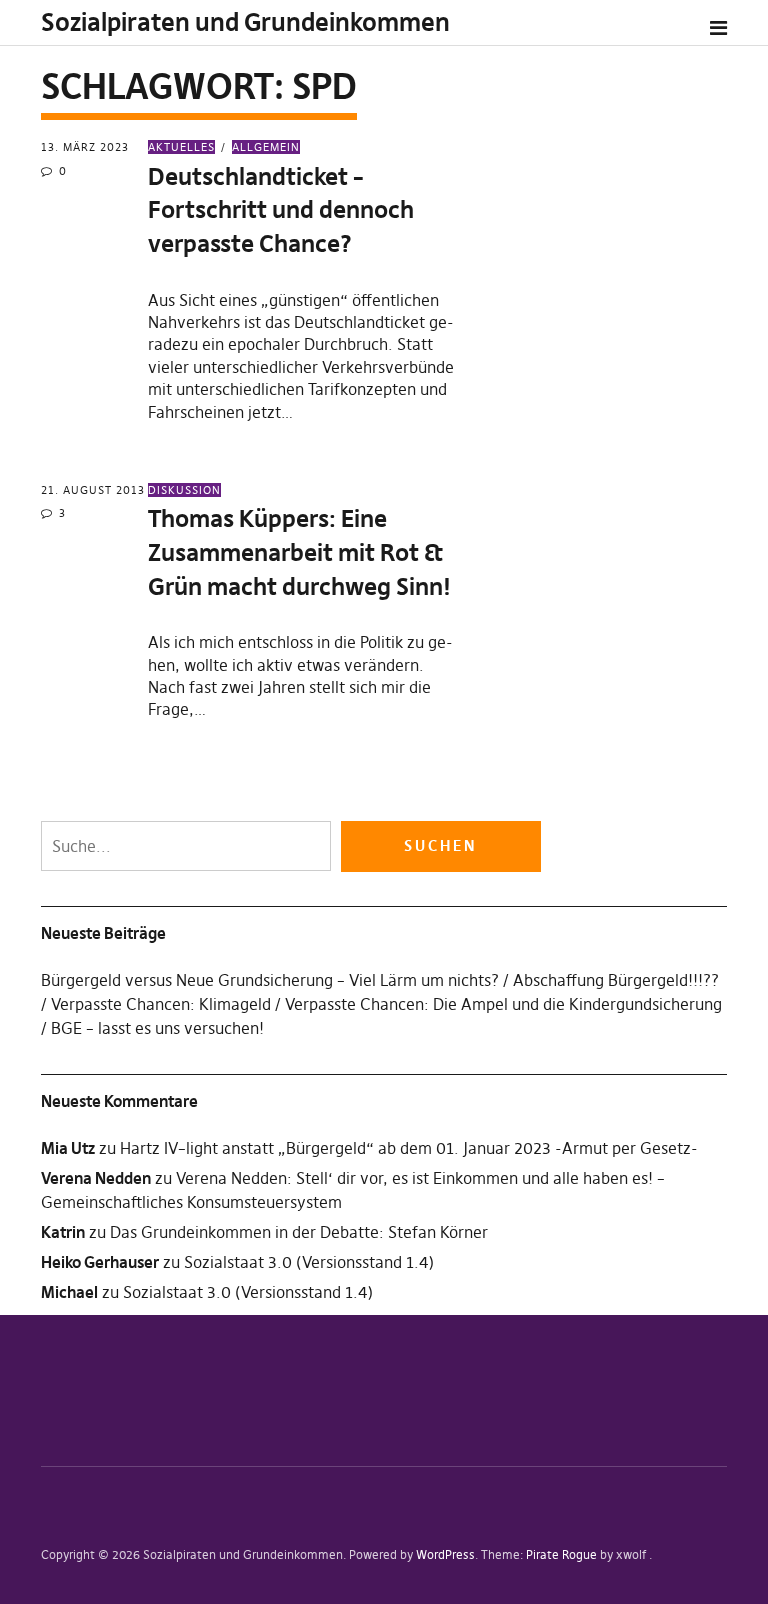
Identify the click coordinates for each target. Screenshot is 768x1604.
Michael (69, 1292)
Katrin (63, 1232)
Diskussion (184, 490)
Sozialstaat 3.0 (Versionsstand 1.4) (309, 1262)
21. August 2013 (93, 490)
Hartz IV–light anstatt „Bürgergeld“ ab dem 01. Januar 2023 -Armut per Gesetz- (409, 1148)
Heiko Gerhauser (100, 1262)
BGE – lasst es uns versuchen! (157, 1028)
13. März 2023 (85, 147)
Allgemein (266, 147)
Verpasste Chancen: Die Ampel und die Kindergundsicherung (503, 1004)
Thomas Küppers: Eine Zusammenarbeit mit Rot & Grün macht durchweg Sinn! (299, 552)
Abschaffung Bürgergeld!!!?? (616, 980)
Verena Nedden (96, 1178)
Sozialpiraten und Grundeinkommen (245, 22)
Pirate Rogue (561, 1554)
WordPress (445, 1554)
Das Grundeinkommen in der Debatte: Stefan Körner (299, 1232)
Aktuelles (181, 147)
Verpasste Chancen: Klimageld (161, 1004)
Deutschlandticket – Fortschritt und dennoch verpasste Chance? (281, 210)
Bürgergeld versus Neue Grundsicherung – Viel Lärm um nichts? (270, 980)
